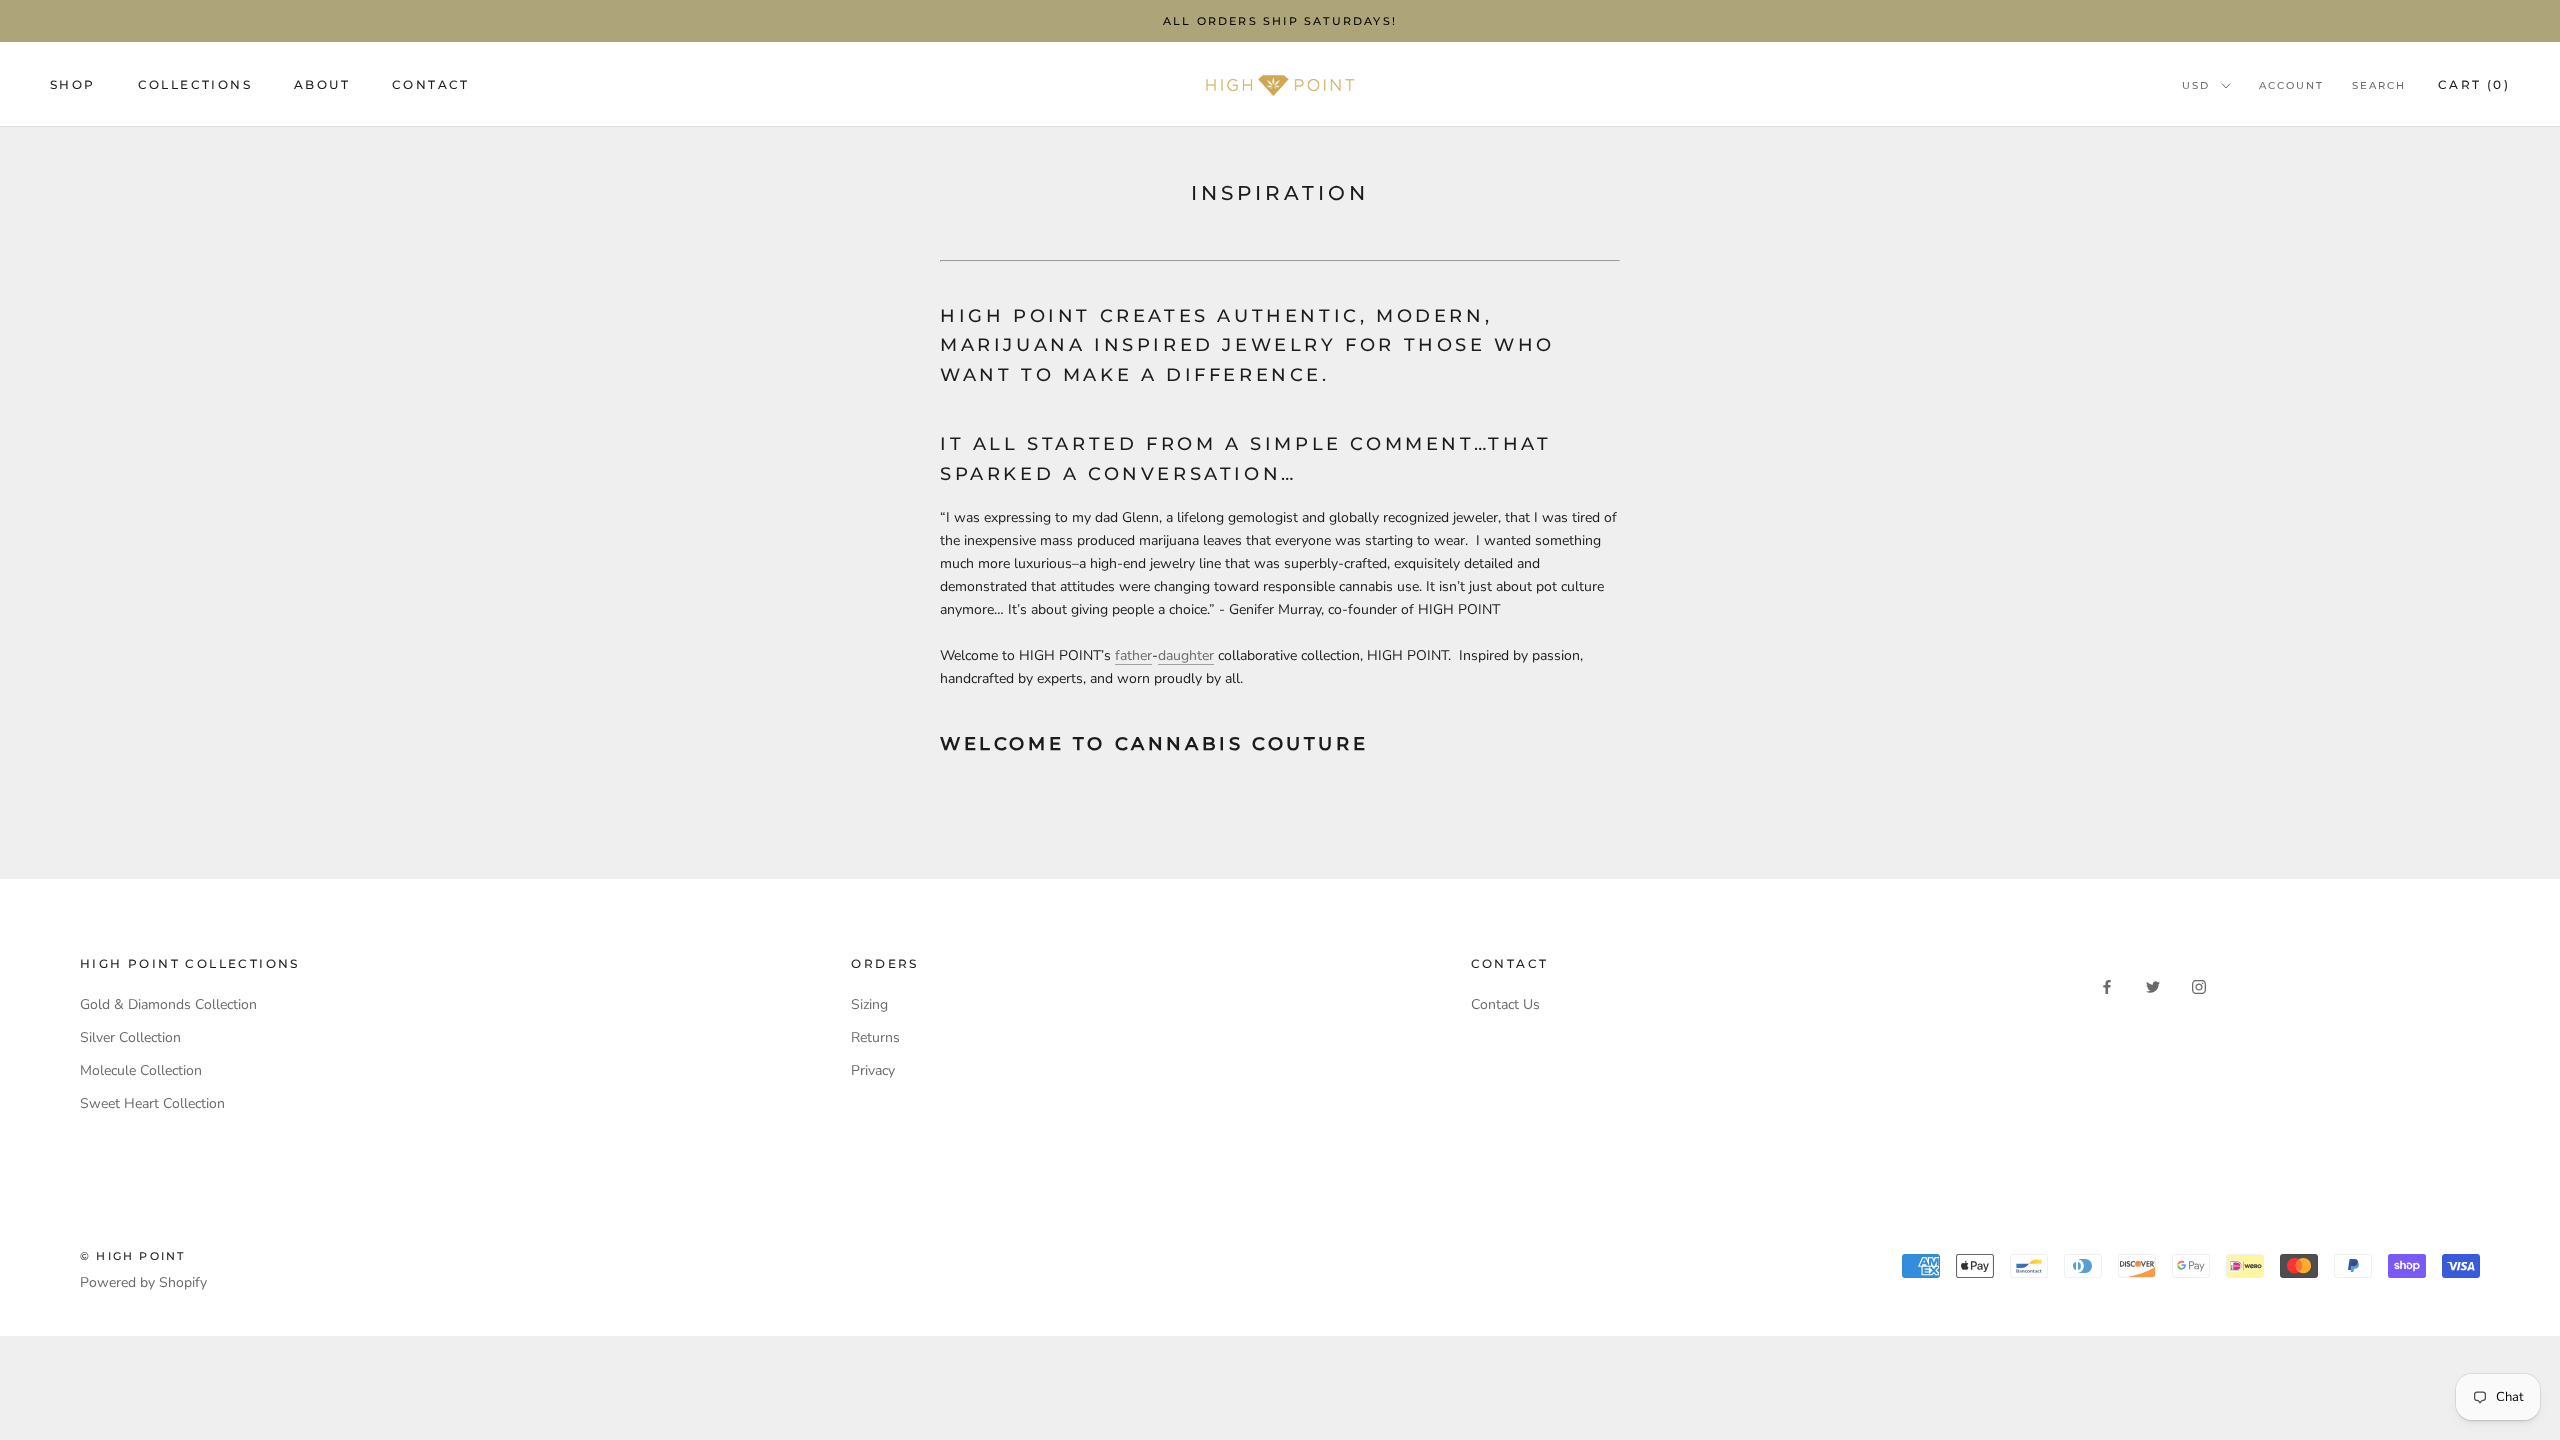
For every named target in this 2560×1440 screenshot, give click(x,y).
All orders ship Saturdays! (1280, 21)
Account (2291, 85)
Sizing (869, 1004)
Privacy (873, 1070)
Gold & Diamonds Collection (168, 1004)
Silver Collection (130, 1037)
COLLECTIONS (195, 84)
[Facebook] (2107, 985)
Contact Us (1505, 1004)
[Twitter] (2153, 985)
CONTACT (431, 84)
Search (2379, 85)
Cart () (2474, 84)
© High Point (132, 1256)
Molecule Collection (141, 1070)
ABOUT (322, 84)
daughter (1186, 655)
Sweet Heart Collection (152, 1103)
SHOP (73, 84)
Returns (875, 1037)
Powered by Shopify (143, 1282)
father (1133, 655)
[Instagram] (2199, 985)
